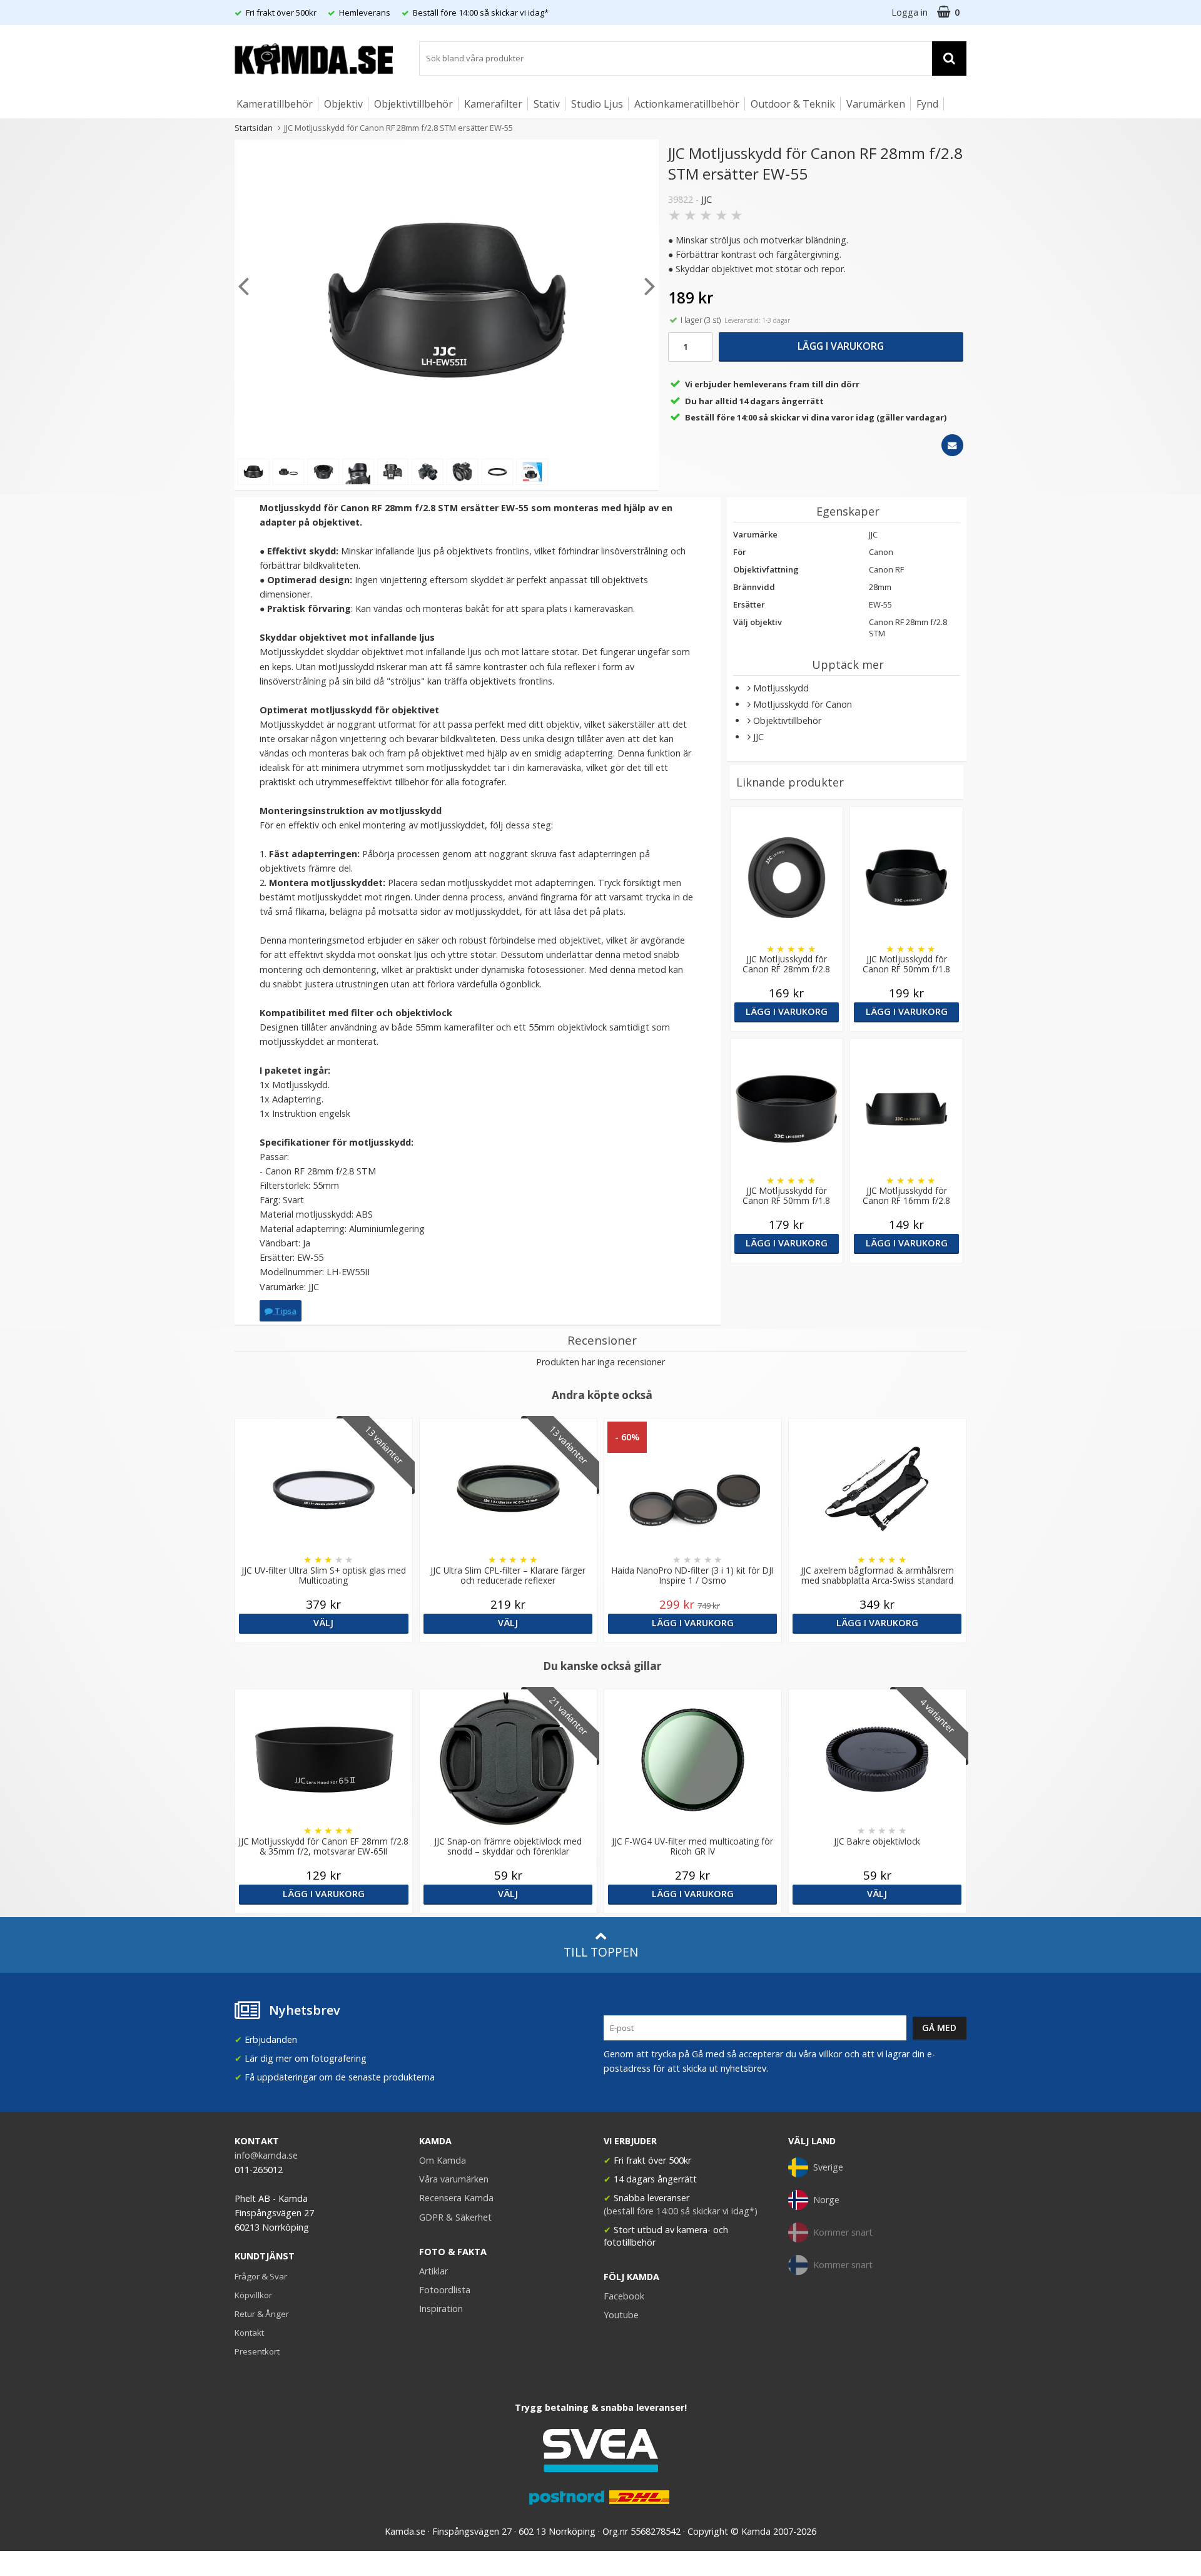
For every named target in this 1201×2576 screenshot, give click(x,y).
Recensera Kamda (456, 2198)
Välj (323, 1623)
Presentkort (257, 2351)
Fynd (927, 104)
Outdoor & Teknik (793, 104)
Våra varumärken (454, 2179)
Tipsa (285, 1311)
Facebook (624, 2296)
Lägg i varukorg (841, 346)
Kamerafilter (493, 104)
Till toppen (601, 1952)
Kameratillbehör (275, 104)
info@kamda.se (266, 2155)
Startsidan (254, 128)
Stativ (547, 104)
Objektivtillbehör (413, 104)
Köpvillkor (253, 2295)
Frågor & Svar (261, 2276)
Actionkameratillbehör (687, 104)
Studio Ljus (597, 104)
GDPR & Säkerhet (455, 2217)
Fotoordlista (445, 2290)
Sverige (828, 2167)
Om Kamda (443, 2160)
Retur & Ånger (262, 2314)
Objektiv (343, 104)
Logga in (910, 12)
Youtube (621, 2315)
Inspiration (441, 2309)
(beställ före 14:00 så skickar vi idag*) (681, 2211)
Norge (826, 2200)
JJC (707, 199)
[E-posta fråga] (952, 445)
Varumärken (876, 104)
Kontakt (249, 2333)
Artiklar (433, 2271)
